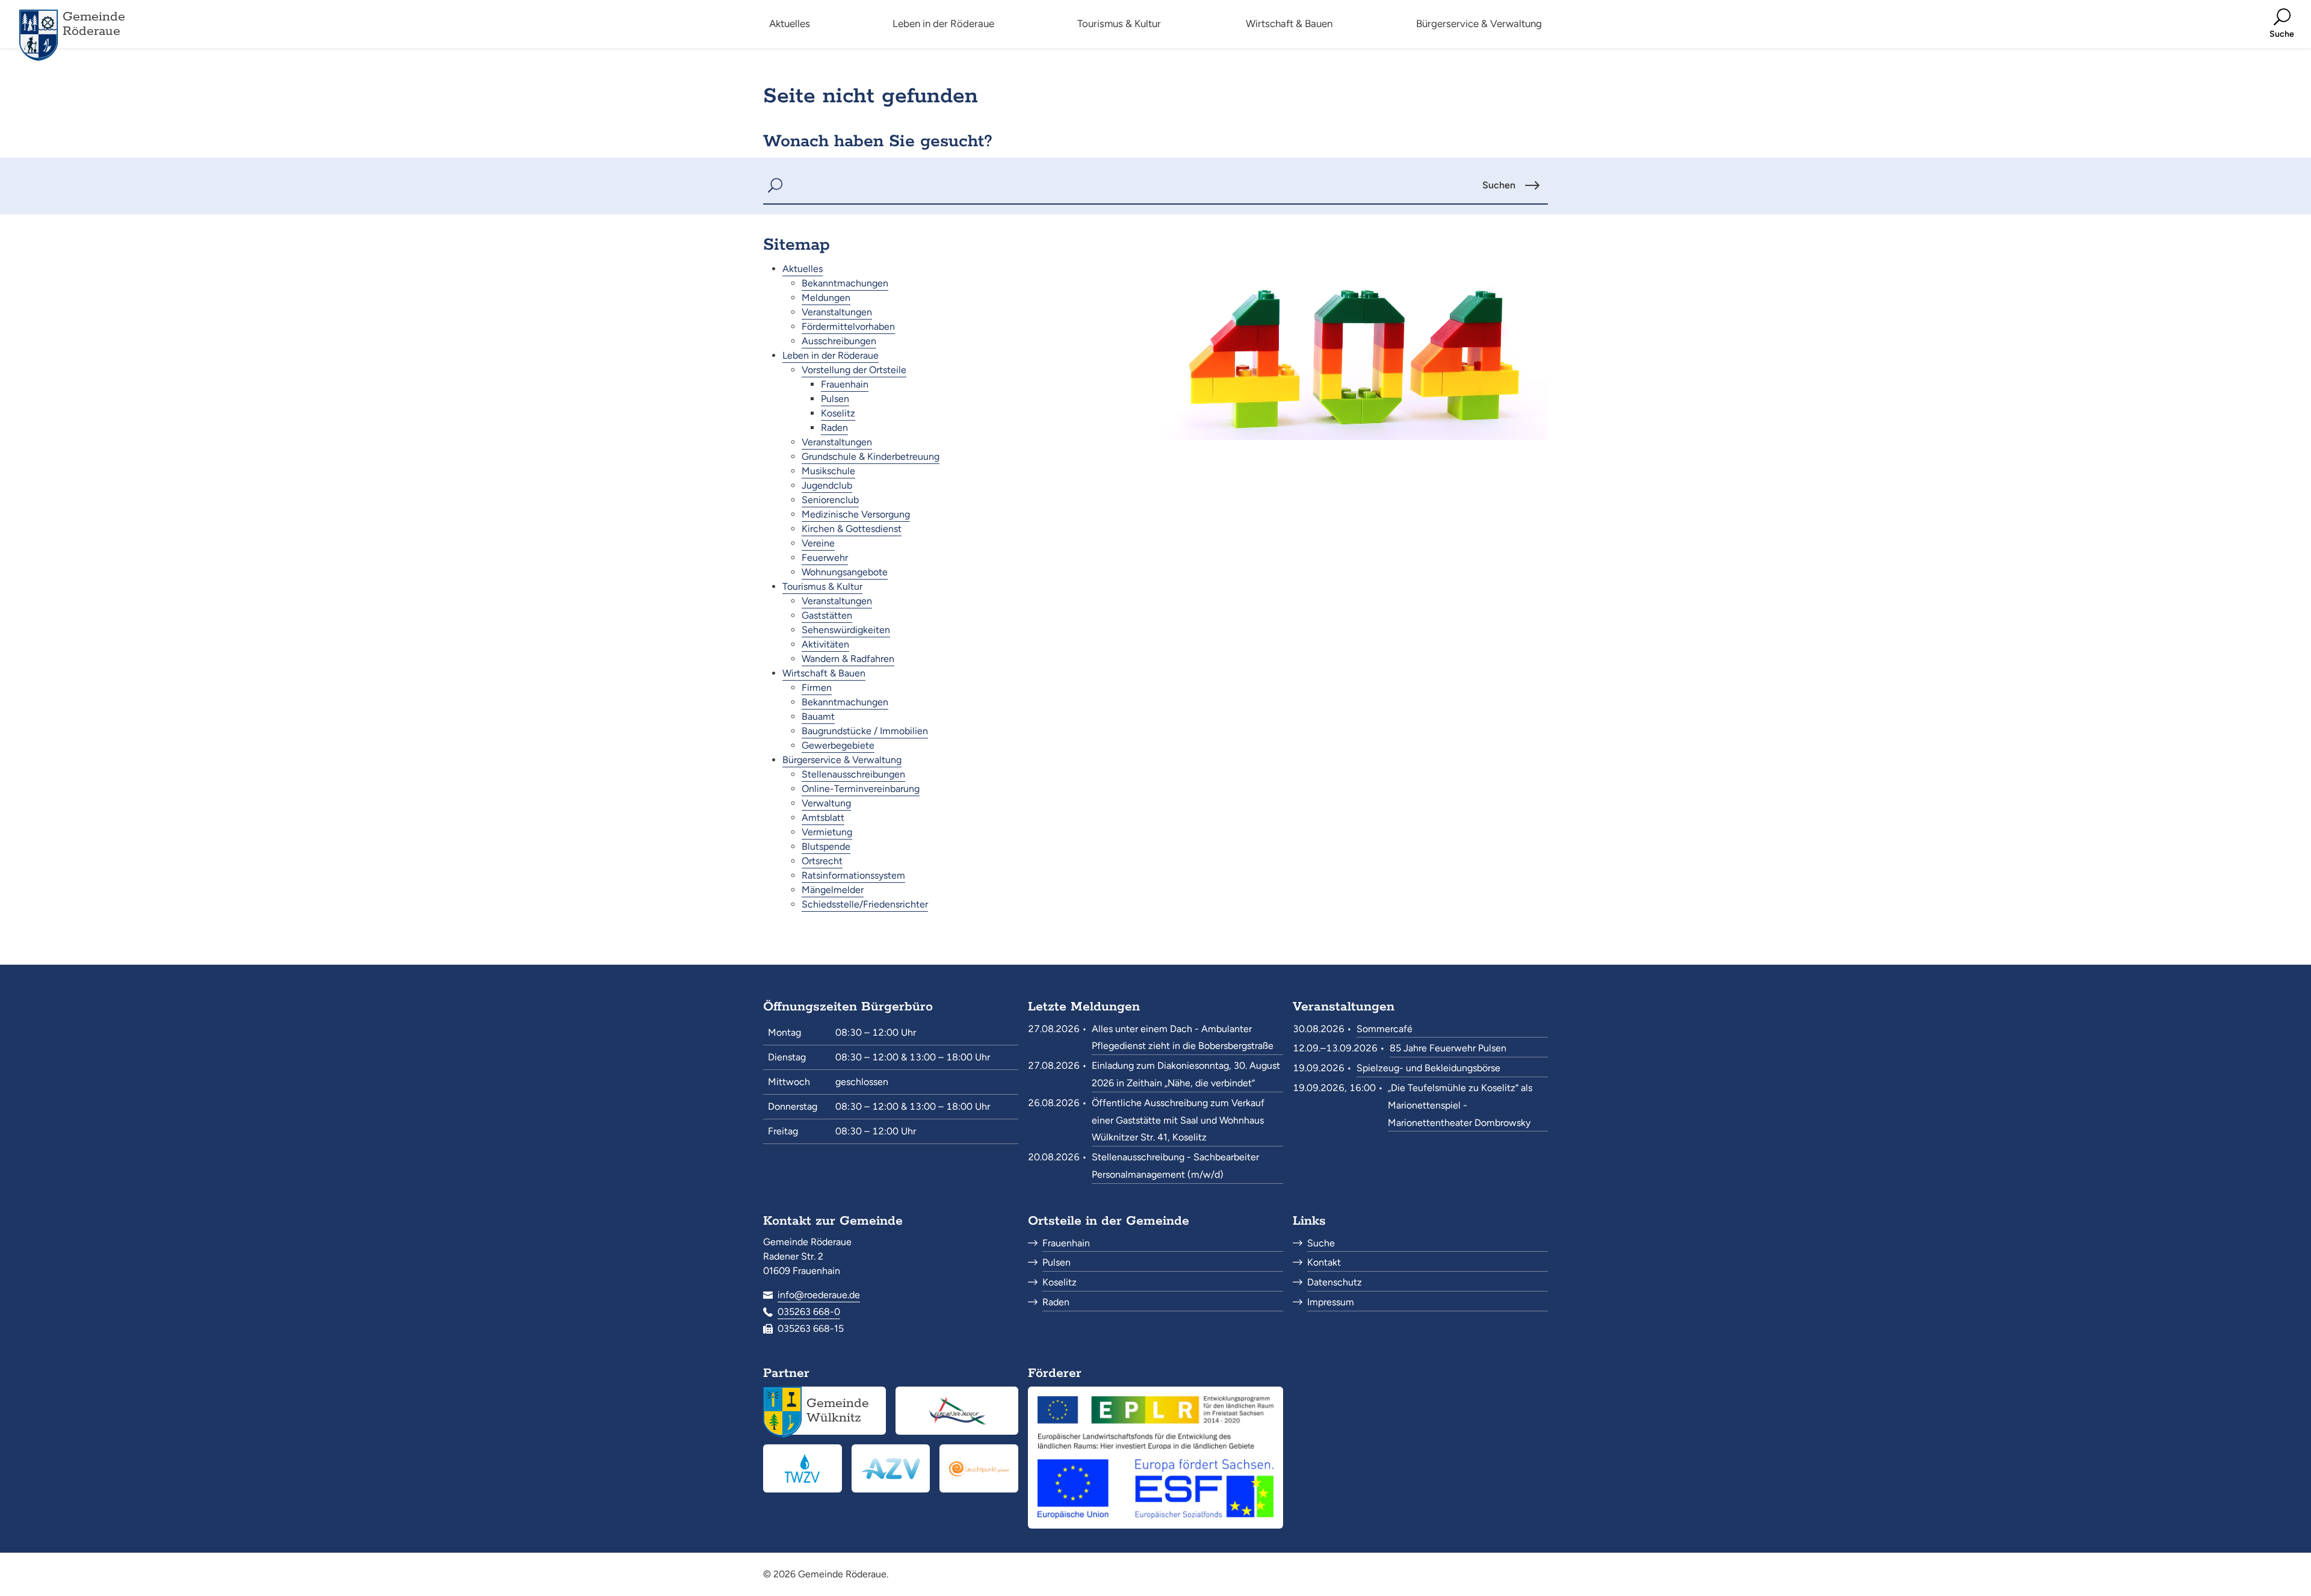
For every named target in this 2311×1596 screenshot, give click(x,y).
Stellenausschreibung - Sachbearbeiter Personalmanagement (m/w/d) (1175, 1166)
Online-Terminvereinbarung (861, 789)
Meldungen (826, 298)
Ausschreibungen (839, 341)
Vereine (818, 543)
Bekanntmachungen (845, 283)
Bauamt (818, 716)
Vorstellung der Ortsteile (854, 370)
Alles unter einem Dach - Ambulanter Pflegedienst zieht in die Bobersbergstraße (1183, 1038)
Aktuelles (803, 269)
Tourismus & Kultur (822, 586)
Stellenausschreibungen (853, 774)
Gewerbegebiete (838, 745)
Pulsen (835, 399)
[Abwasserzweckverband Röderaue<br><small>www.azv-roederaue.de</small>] (891, 1468)
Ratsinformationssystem (853, 875)
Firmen (817, 688)
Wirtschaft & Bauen (824, 673)
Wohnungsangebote (845, 572)
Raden (834, 428)
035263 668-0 (809, 1312)
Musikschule (828, 471)
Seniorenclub (830, 500)
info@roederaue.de (819, 1295)
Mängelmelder (833, 890)
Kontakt (1324, 1262)
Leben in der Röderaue (831, 355)
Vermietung (827, 832)
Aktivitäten (825, 644)
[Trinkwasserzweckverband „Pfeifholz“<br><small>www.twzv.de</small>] (803, 1468)
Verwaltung (826, 803)
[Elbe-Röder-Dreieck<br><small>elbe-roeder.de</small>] (957, 1411)
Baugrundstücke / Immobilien (865, 731)
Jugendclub (827, 485)
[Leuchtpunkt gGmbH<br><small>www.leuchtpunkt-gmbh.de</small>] (979, 1468)
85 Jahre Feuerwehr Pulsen (1448, 1048)
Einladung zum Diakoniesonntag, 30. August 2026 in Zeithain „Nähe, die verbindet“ (1186, 1074)
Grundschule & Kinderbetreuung (871, 456)
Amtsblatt (823, 818)
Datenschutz (1335, 1282)
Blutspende (826, 846)
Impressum (1331, 1302)
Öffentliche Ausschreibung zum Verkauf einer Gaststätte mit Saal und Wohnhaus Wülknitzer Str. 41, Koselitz (1178, 1120)
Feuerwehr (825, 558)
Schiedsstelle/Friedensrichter (865, 904)
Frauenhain (845, 384)
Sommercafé (1384, 1029)
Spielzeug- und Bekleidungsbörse (1428, 1068)
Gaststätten (827, 615)
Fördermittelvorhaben (848, 326)
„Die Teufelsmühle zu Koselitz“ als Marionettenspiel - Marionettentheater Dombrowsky (1460, 1105)
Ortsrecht (822, 861)
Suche (1321, 1243)
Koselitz (838, 413)
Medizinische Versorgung (856, 514)
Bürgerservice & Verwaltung (842, 760)
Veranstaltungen (837, 312)
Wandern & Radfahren (848, 659)
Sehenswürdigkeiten (846, 630)
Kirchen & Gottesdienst (852, 529)
